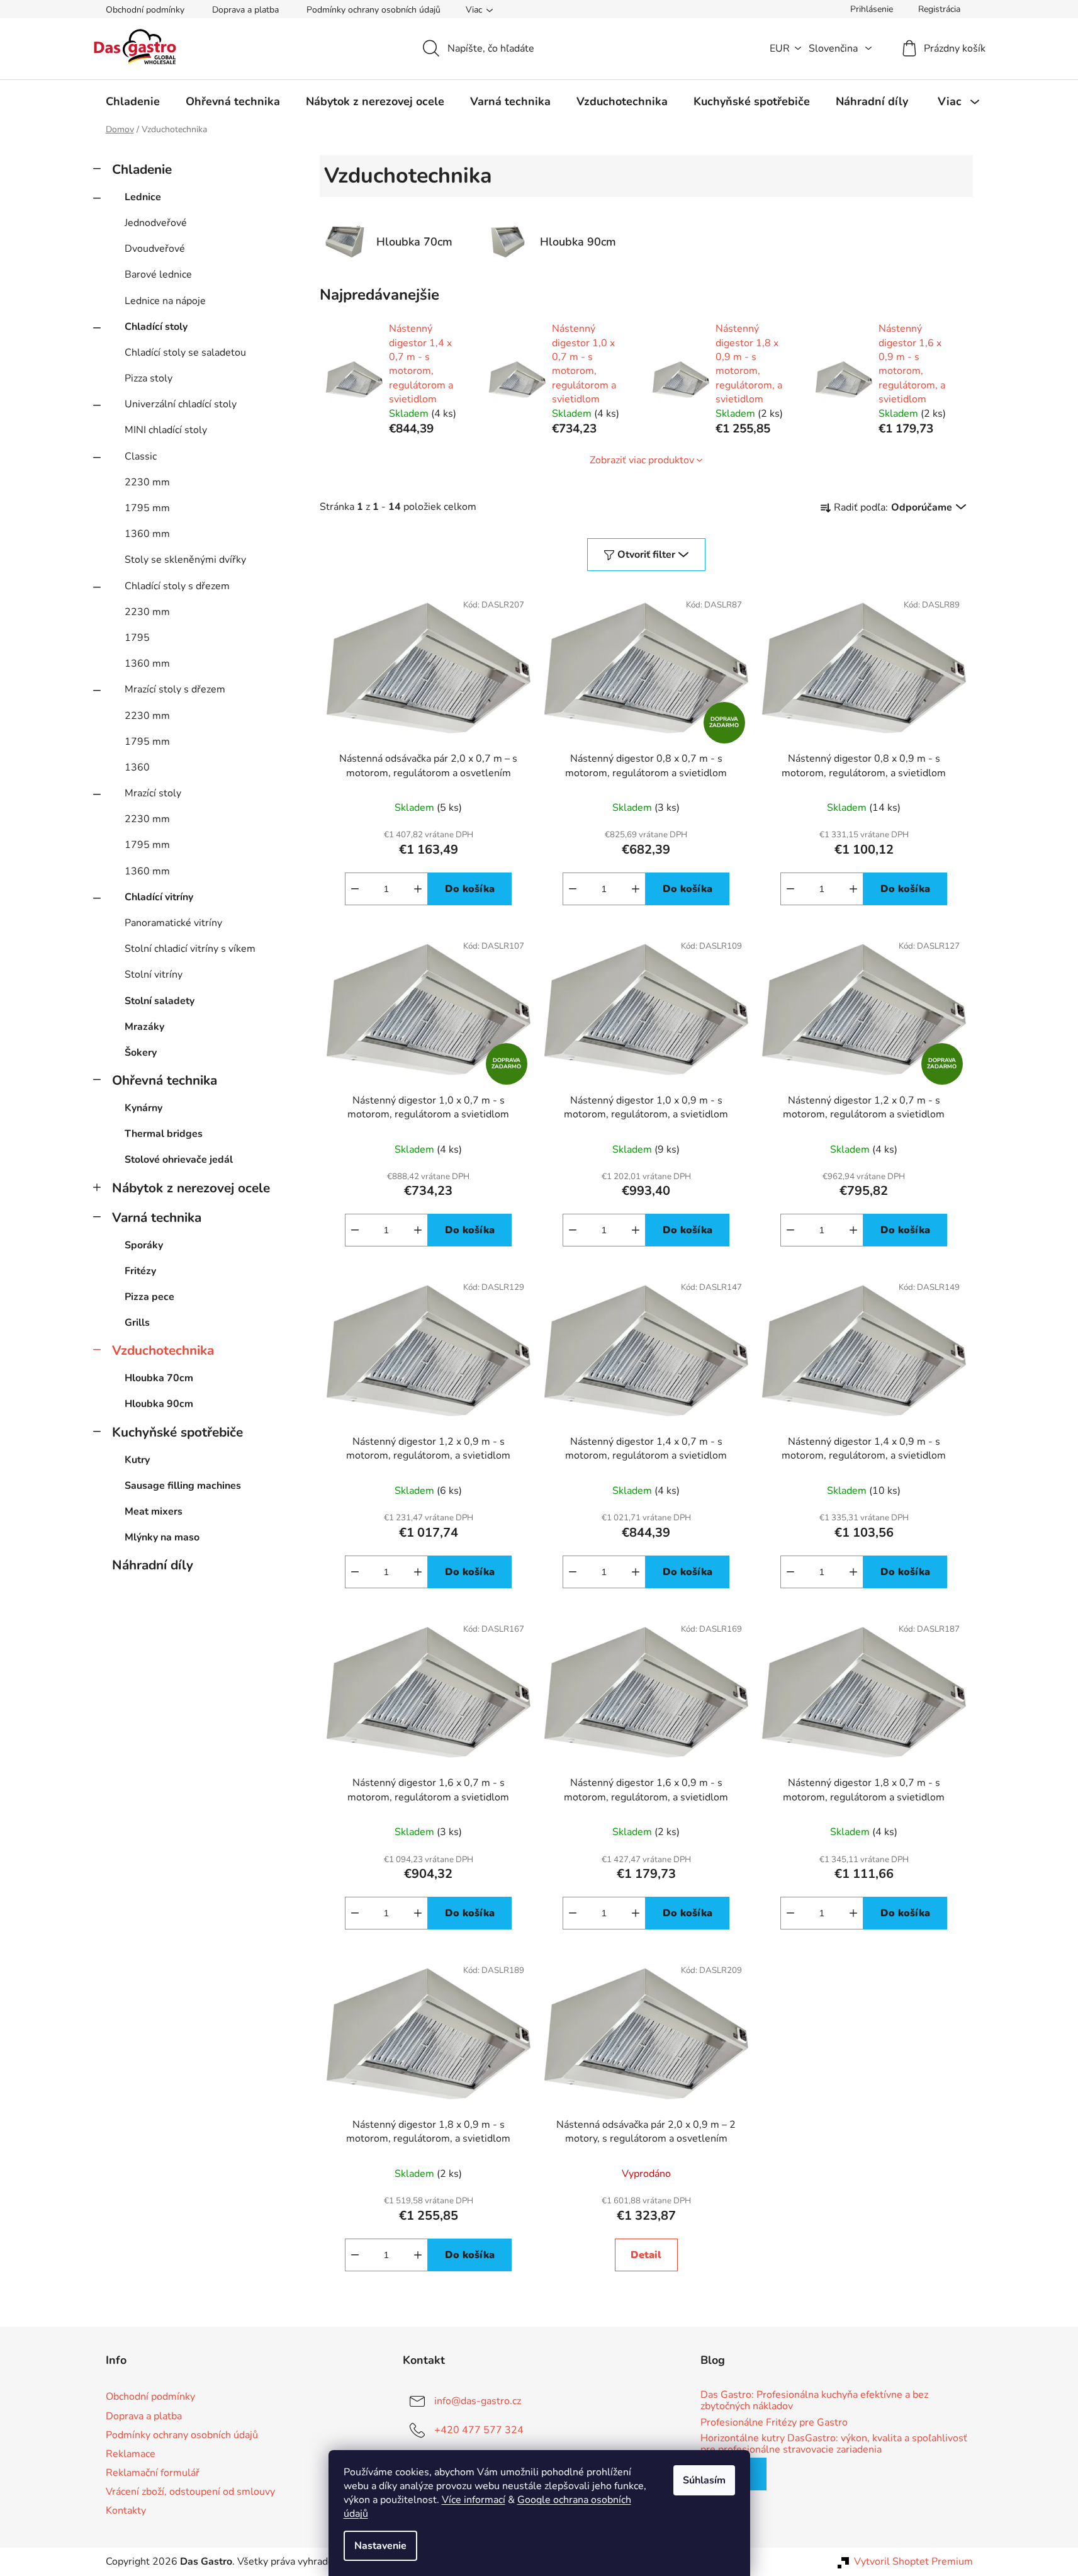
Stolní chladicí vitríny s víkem (190, 949)
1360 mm (147, 534)
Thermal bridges (164, 1134)
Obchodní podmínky (145, 10)
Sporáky (144, 1245)
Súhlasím (704, 2480)
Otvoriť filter (646, 555)
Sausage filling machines (183, 1486)
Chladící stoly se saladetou (185, 353)
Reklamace (131, 2454)
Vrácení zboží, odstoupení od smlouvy (190, 2492)
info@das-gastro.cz (478, 2401)
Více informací (474, 2500)
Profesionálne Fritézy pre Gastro (774, 2423)
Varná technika (157, 1217)
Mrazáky (144, 1027)
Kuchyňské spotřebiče (177, 1432)
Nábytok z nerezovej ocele (191, 1188)
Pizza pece (149, 1297)
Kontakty (126, 2511)
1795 (137, 638)
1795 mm (147, 508)
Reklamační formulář (153, 2473)
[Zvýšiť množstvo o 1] (418, 889)
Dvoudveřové (155, 249)
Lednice (143, 197)
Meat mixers (154, 1511)
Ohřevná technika (165, 1080)
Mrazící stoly (153, 793)
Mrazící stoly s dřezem (175, 689)
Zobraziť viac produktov (642, 460)
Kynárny (143, 1108)
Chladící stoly (156, 327)
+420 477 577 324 (479, 2430)
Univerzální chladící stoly (181, 404)
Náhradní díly (153, 1565)
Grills (137, 1323)
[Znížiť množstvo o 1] (355, 889)
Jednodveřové (156, 223)
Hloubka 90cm (159, 1404)
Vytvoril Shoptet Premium (913, 2562)
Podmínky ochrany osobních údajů (373, 10)
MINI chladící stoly (166, 430)
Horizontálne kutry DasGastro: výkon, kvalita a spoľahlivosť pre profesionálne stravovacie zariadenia (834, 2444)
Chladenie (142, 169)
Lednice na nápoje (165, 301)
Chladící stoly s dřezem (177, 586)
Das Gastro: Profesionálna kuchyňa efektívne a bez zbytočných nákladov (814, 2401)
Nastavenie (380, 2546)
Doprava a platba (245, 10)
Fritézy (140, 1271)
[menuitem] (133, 101)
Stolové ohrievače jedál (179, 1160)
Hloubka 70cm (159, 1378)
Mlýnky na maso (162, 1537)
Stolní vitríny (154, 974)
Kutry (137, 1460)
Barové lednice (158, 274)
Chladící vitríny (159, 897)
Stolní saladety (160, 1001)
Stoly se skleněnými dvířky (185, 560)
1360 (137, 767)
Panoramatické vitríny (173, 923)
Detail (646, 2255)
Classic (141, 456)
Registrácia (939, 9)
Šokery (141, 1053)
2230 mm (147, 482)
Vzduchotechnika (163, 1350)
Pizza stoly (149, 378)
